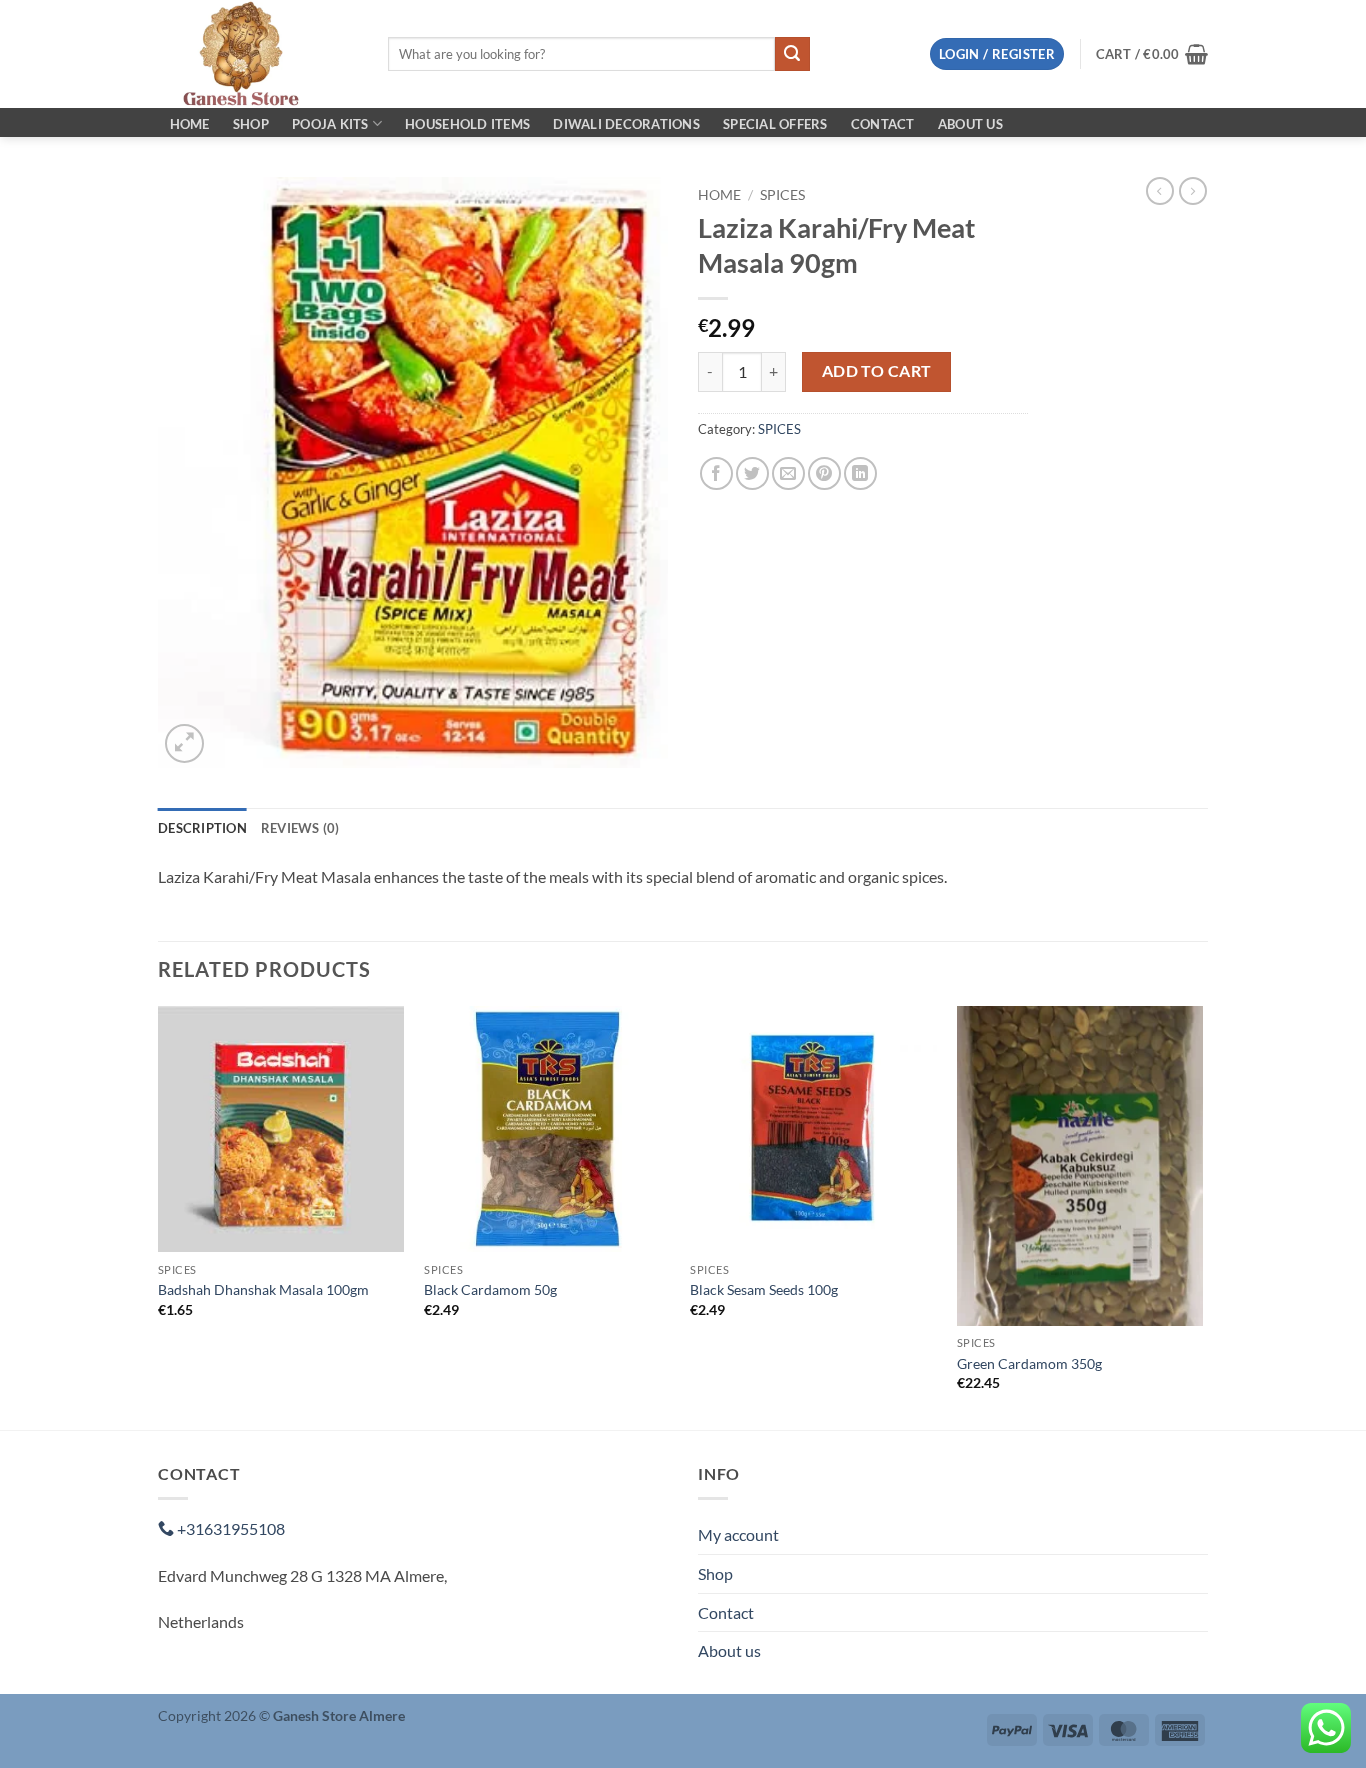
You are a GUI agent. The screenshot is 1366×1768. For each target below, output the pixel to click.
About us (970, 124)
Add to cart (877, 371)
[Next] (1202, 1216)
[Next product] (1160, 191)
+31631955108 (229, 1528)
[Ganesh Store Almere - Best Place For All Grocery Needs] (258, 54)
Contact (883, 124)
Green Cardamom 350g (1029, 1363)
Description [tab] (202, 828)
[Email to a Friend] (788, 473)
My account (738, 1534)
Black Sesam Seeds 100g (764, 1289)
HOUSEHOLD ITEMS (467, 124)
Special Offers (775, 124)
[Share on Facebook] (716, 473)
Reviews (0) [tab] (300, 828)
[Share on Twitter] (752, 473)
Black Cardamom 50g (490, 1289)
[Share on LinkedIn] (860, 473)
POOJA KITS (330, 124)
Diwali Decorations (626, 124)
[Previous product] (1193, 191)
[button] (997, 54)
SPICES (782, 195)
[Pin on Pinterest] (824, 473)
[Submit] (792, 54)
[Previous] (159, 1216)
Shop (251, 124)
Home (190, 124)
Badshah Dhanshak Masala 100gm (263, 1289)
